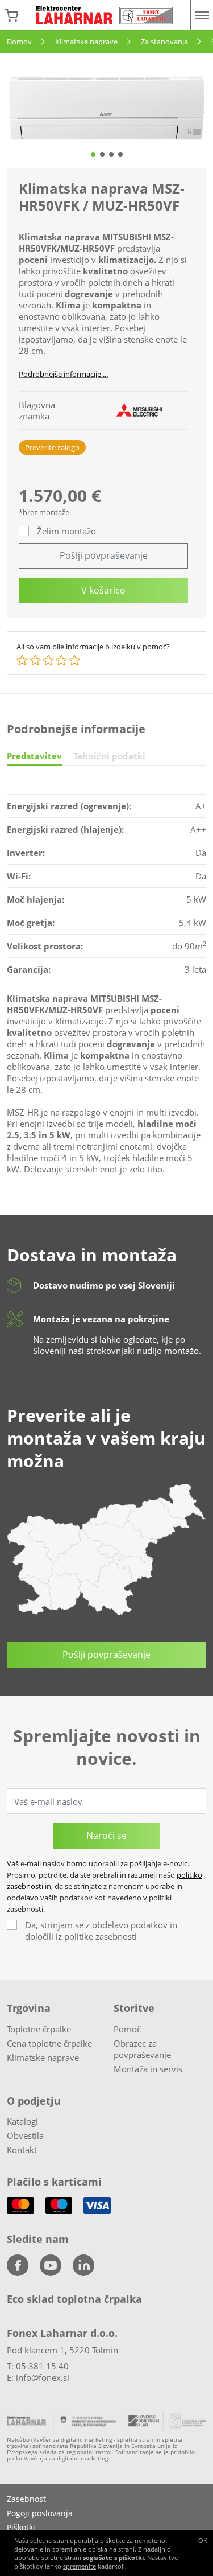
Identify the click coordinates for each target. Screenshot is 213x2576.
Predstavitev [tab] (34, 756)
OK (203, 2540)
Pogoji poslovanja (40, 2513)
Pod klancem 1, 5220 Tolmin (62, 2350)
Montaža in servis (148, 2069)
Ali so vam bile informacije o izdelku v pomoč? (93, 647)
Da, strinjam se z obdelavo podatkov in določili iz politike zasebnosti (101, 1931)
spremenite (80, 2566)
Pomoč (127, 2029)
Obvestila (25, 2135)
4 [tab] (120, 154)
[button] (11, 15)
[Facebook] (18, 2265)
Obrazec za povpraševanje (142, 2049)
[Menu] (202, 15)
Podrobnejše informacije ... (63, 374)
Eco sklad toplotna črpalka (74, 2299)
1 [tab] (93, 154)
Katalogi (22, 2121)
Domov (19, 42)
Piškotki (21, 2527)
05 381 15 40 (42, 2366)
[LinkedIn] (83, 2265)
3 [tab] (111, 154)
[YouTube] (51, 2265)
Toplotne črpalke (39, 2029)
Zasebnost (26, 2499)
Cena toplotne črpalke (49, 2043)
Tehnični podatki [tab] (109, 756)
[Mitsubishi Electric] (139, 410)
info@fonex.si (43, 2377)
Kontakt (22, 2150)
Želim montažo (66, 531)
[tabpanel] (106, 108)
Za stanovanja (164, 42)
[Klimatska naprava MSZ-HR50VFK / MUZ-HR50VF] (106, 108)
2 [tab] (102, 154)
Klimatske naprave (86, 42)
